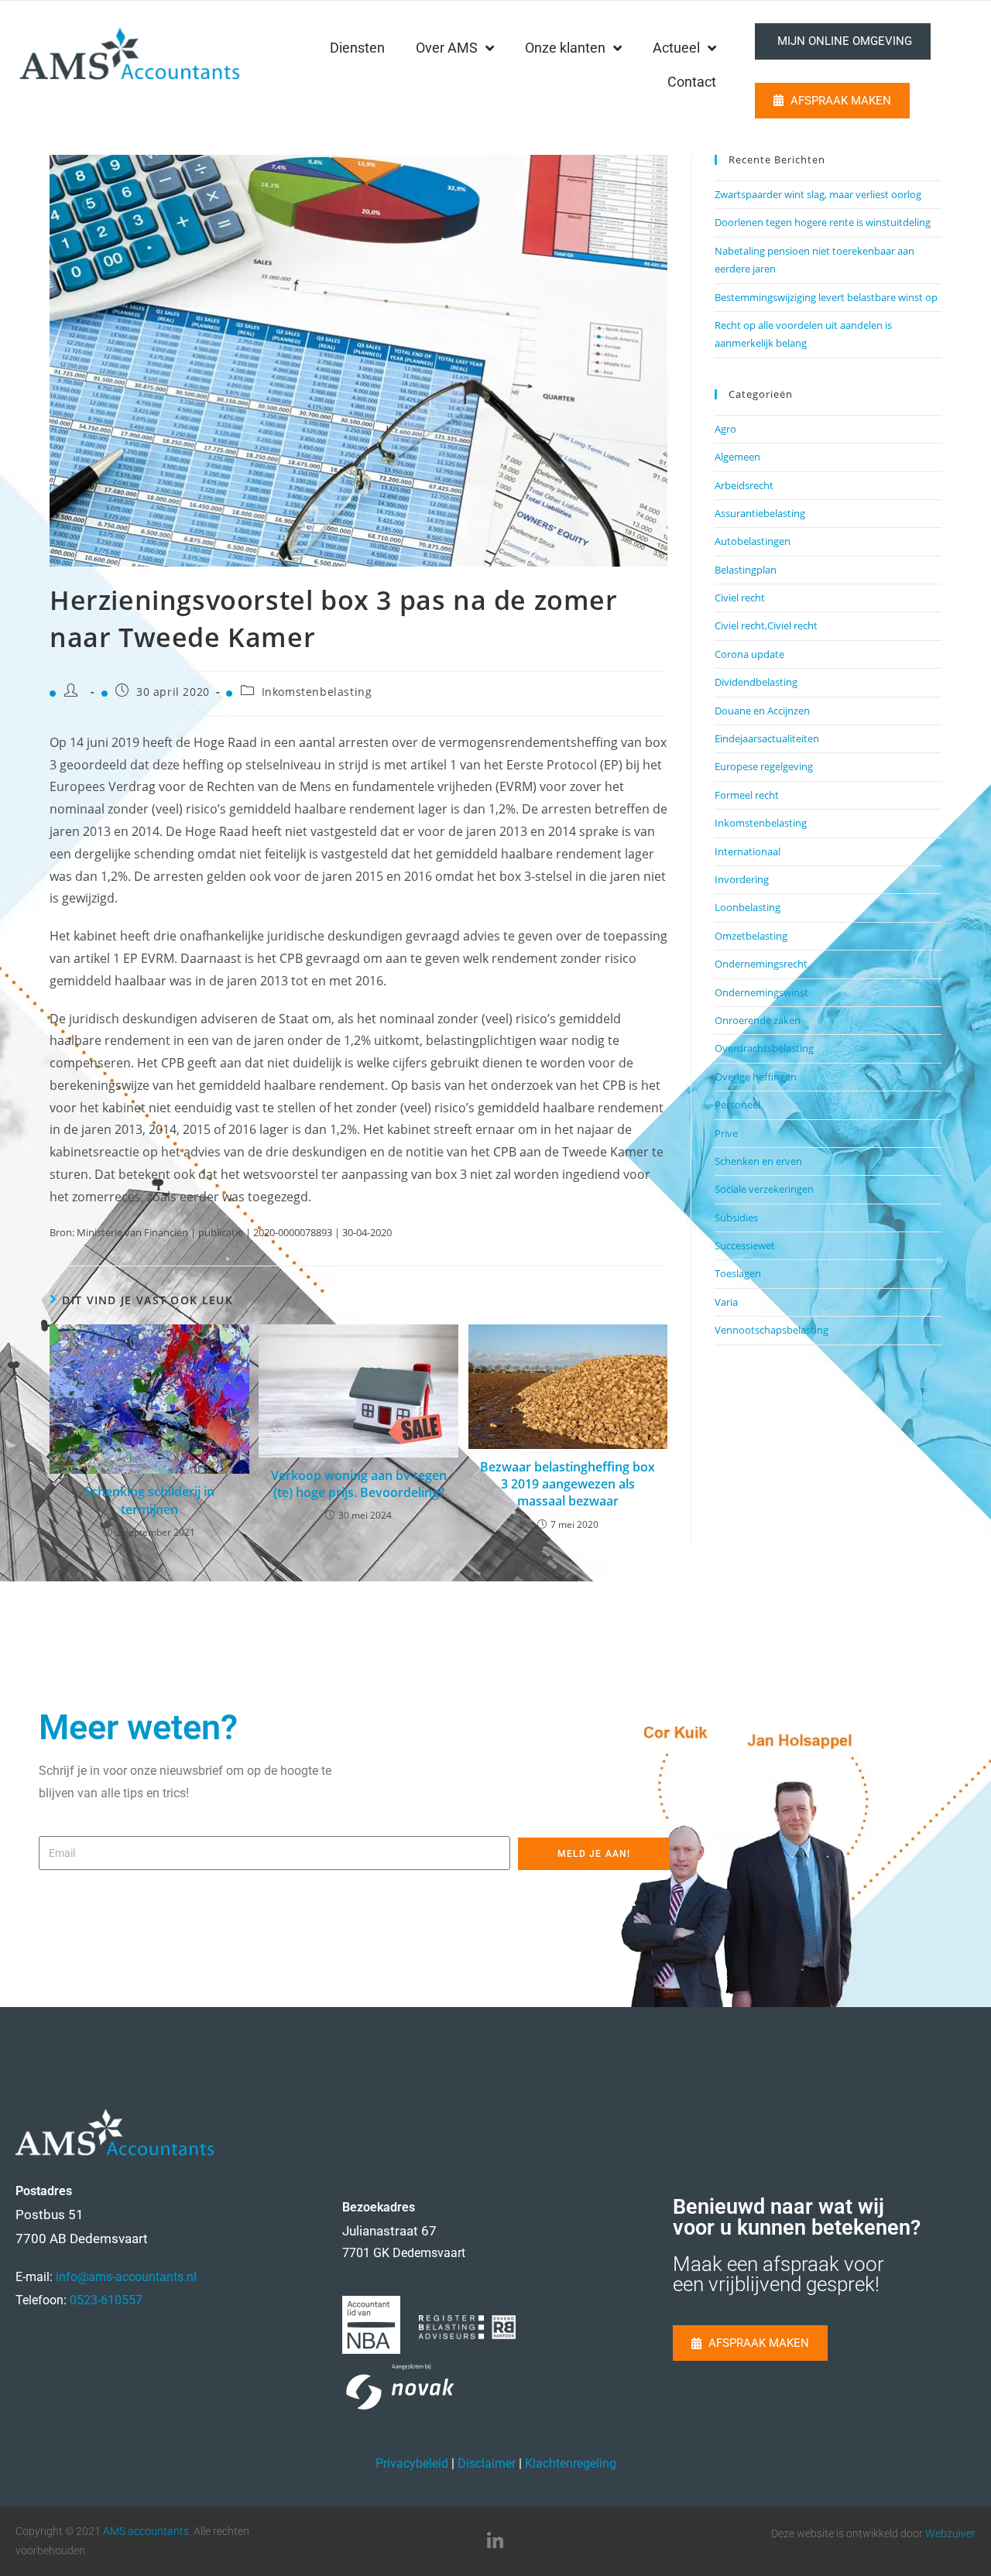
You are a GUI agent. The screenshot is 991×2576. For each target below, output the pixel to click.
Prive (726, 1133)
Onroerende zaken (758, 1020)
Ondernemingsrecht (761, 964)
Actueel (676, 48)
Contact (692, 82)
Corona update (749, 654)
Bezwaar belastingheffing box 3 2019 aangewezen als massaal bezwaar (568, 1484)
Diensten (357, 48)
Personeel (737, 1105)
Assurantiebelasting (760, 513)
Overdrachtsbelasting (764, 1048)
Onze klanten (565, 48)
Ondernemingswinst (761, 992)
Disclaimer (487, 2463)
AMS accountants (146, 2531)
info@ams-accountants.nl (126, 2277)
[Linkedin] (495, 2541)
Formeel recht (747, 795)
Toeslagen (738, 1273)
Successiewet (745, 1245)
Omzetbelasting (751, 936)
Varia (726, 1302)
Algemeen (737, 457)
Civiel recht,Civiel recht (766, 625)
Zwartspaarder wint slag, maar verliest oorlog (818, 194)
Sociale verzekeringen (764, 1189)
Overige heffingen (756, 1077)
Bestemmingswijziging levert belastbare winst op (826, 297)
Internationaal (748, 851)
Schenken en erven (758, 1161)
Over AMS (447, 48)
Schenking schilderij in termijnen (149, 1500)
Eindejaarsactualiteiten (767, 738)
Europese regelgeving (764, 766)
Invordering (742, 879)
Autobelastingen (753, 541)
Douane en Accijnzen (762, 711)
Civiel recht (740, 598)
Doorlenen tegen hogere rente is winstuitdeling (823, 222)
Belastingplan (746, 570)
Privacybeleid (412, 2463)
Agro (725, 429)
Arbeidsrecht (744, 485)
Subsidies (736, 1218)
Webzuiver (950, 2533)
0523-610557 (106, 2300)
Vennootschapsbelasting (772, 1330)
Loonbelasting (748, 907)
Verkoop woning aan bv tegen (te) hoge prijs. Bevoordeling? (359, 1484)
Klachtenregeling (571, 2463)
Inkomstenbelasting (317, 692)
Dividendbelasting (756, 682)
